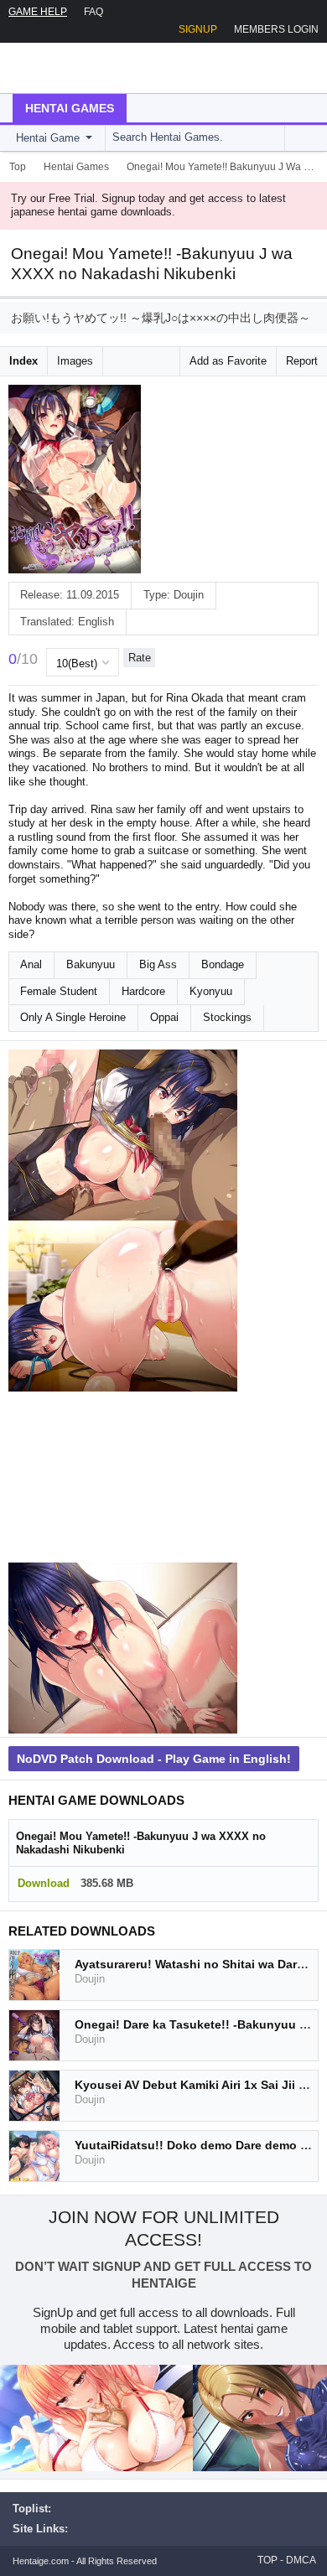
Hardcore (143, 991)
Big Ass (158, 964)
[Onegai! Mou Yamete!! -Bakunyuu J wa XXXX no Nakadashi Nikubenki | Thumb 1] (123, 1135)
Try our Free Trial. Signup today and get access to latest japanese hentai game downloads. (148, 205)
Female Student (59, 991)
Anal (31, 964)
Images (75, 361)
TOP (267, 2560)
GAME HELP (38, 12)
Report (302, 361)
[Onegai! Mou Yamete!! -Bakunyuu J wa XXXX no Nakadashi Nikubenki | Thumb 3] (123, 1477)
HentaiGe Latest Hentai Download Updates (98, 68)
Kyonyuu (211, 991)
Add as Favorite (228, 361)
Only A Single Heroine (73, 1017)
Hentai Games (70, 108)
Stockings (227, 1017)
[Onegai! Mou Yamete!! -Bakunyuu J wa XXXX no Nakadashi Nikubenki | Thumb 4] (123, 1648)
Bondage (223, 964)
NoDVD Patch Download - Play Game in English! (154, 1759)
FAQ (93, 12)
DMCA (301, 2560)
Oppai (164, 1017)
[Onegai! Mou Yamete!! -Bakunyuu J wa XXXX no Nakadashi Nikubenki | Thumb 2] (123, 1306)
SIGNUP (198, 29)
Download (44, 1883)
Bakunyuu (91, 964)
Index (23, 361)
